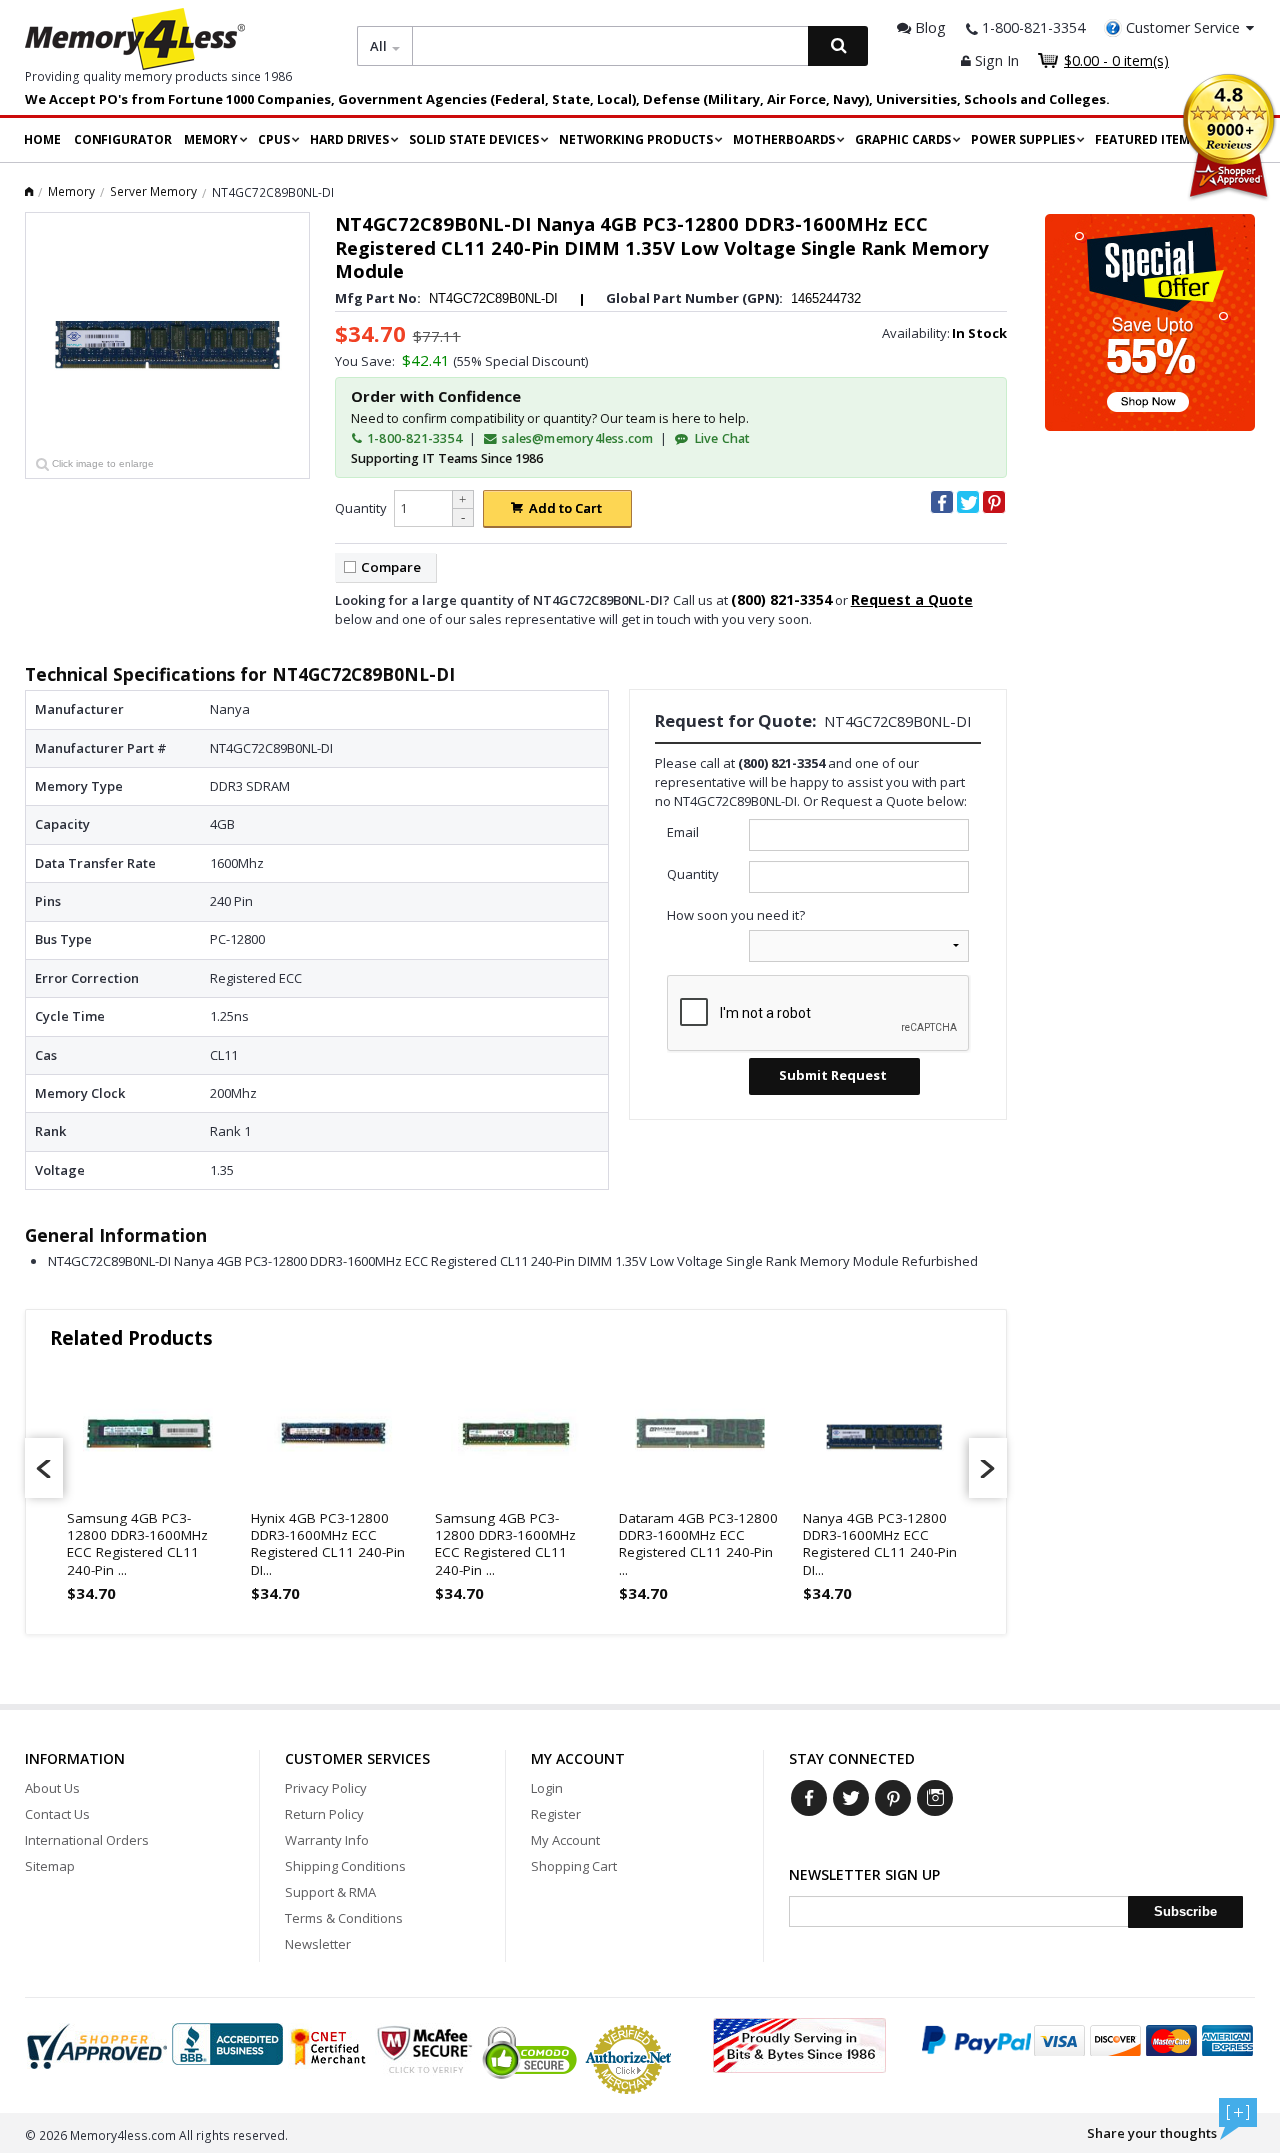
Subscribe (1185, 1911)
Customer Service (1183, 27)
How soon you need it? (736, 915)
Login (547, 1788)
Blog (928, 27)
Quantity (361, 508)
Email (683, 832)
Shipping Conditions (345, 1866)
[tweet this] (968, 502)
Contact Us (57, 1814)
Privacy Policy (326, 1788)
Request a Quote (912, 599)
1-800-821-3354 (413, 438)
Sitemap (50, 1866)
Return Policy (324, 1814)
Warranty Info (327, 1840)
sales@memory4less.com (577, 438)
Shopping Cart (574, 1866)
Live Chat (720, 438)
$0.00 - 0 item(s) (1116, 60)
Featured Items (1146, 139)
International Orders (87, 1840)
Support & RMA (330, 1892)
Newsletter (318, 1944)
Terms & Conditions (344, 1918)
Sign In (995, 60)
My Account (565, 1840)
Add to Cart (565, 508)
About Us (52, 1788)
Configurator (123, 139)
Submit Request (833, 1075)
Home (42, 139)
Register (556, 1814)
